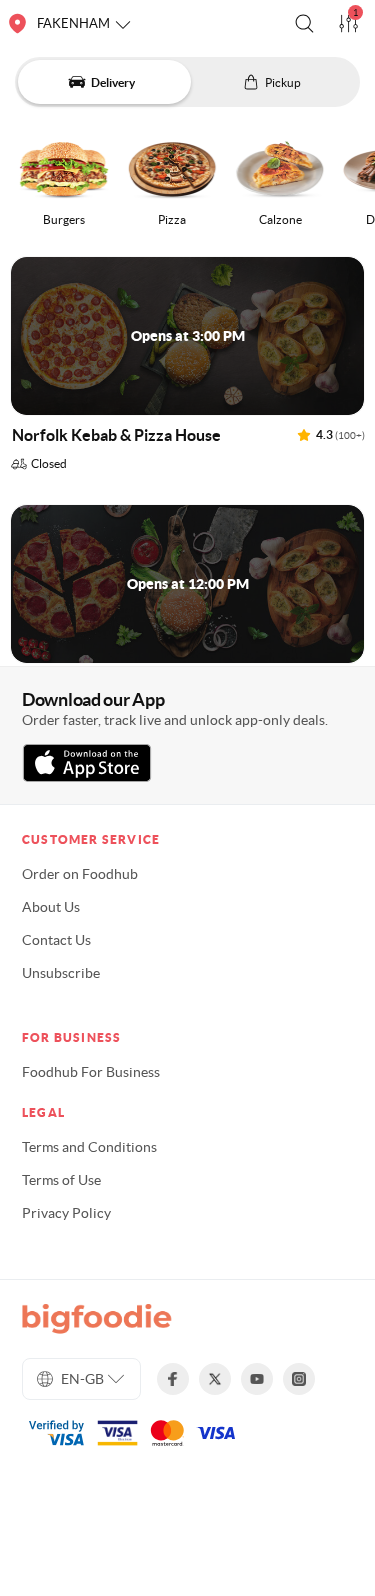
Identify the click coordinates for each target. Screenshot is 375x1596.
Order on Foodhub (80, 874)
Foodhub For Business (91, 1072)
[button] (304, 23)
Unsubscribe (61, 973)
